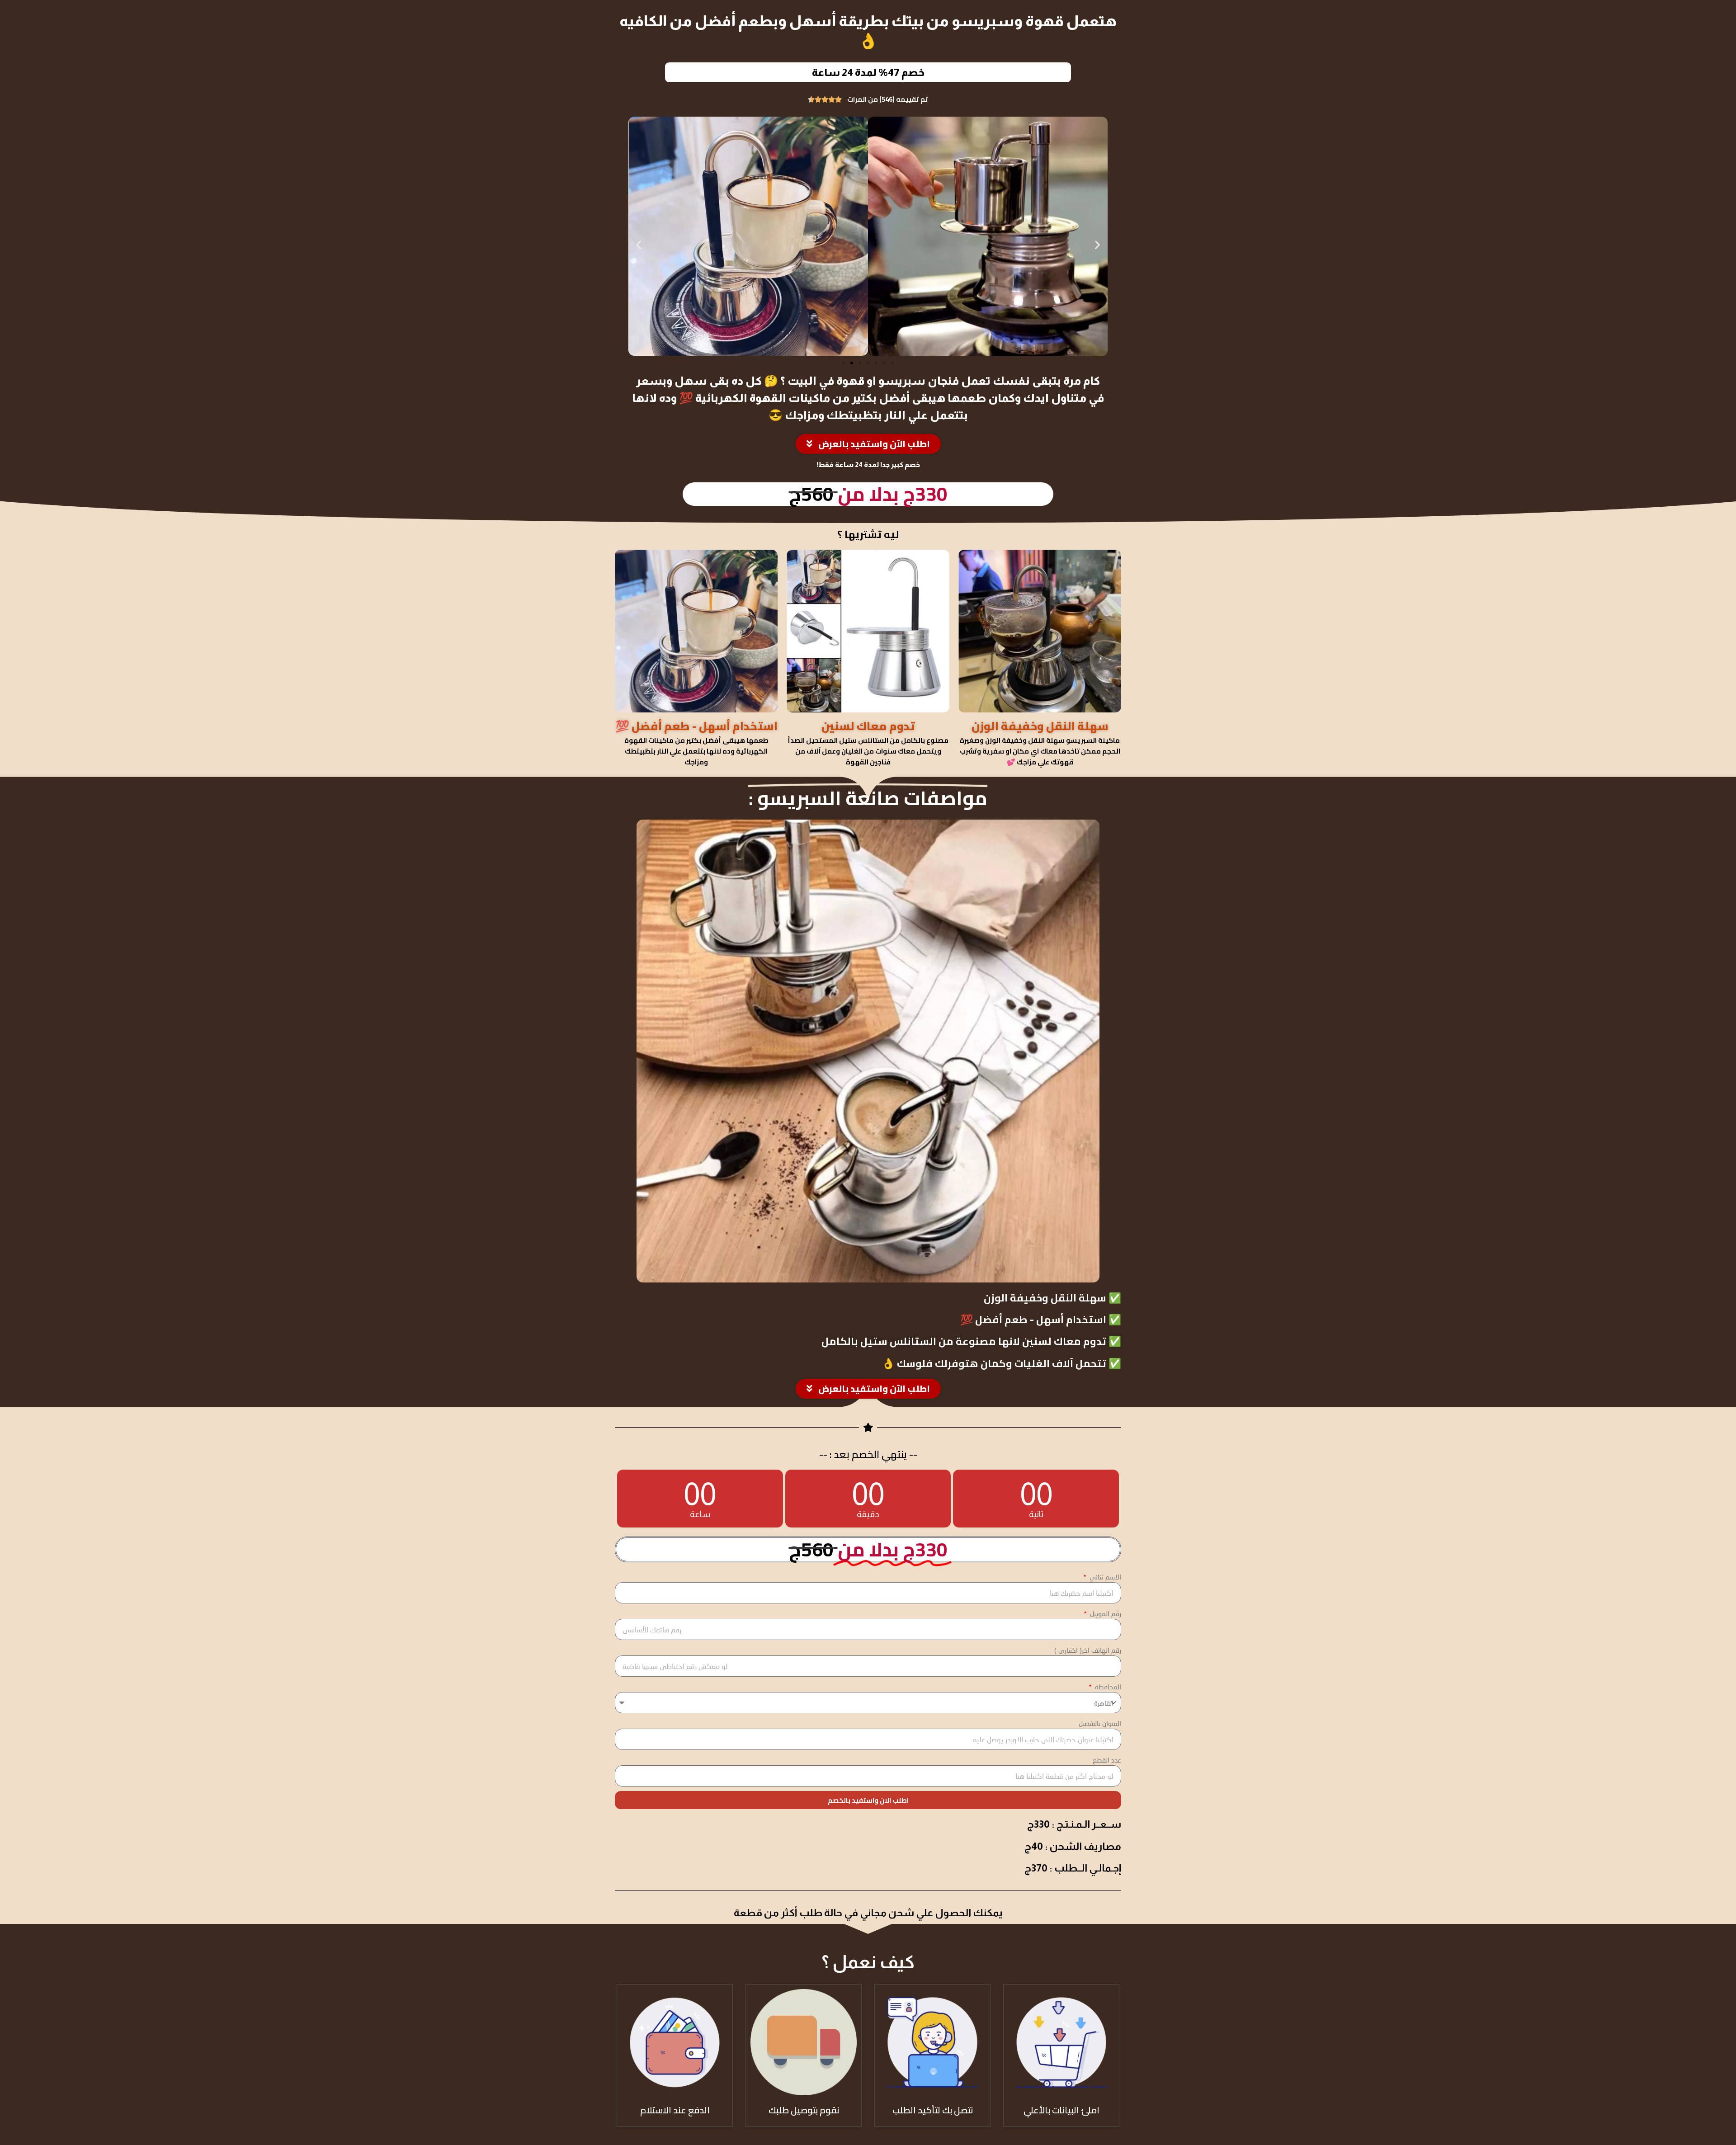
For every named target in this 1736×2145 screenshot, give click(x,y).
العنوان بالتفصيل (1100, 1723)
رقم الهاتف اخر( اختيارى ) (1088, 1650)
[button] (639, 245)
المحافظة (1107, 1687)
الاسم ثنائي (1104, 1577)
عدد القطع (1107, 1760)
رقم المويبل (1105, 1613)
